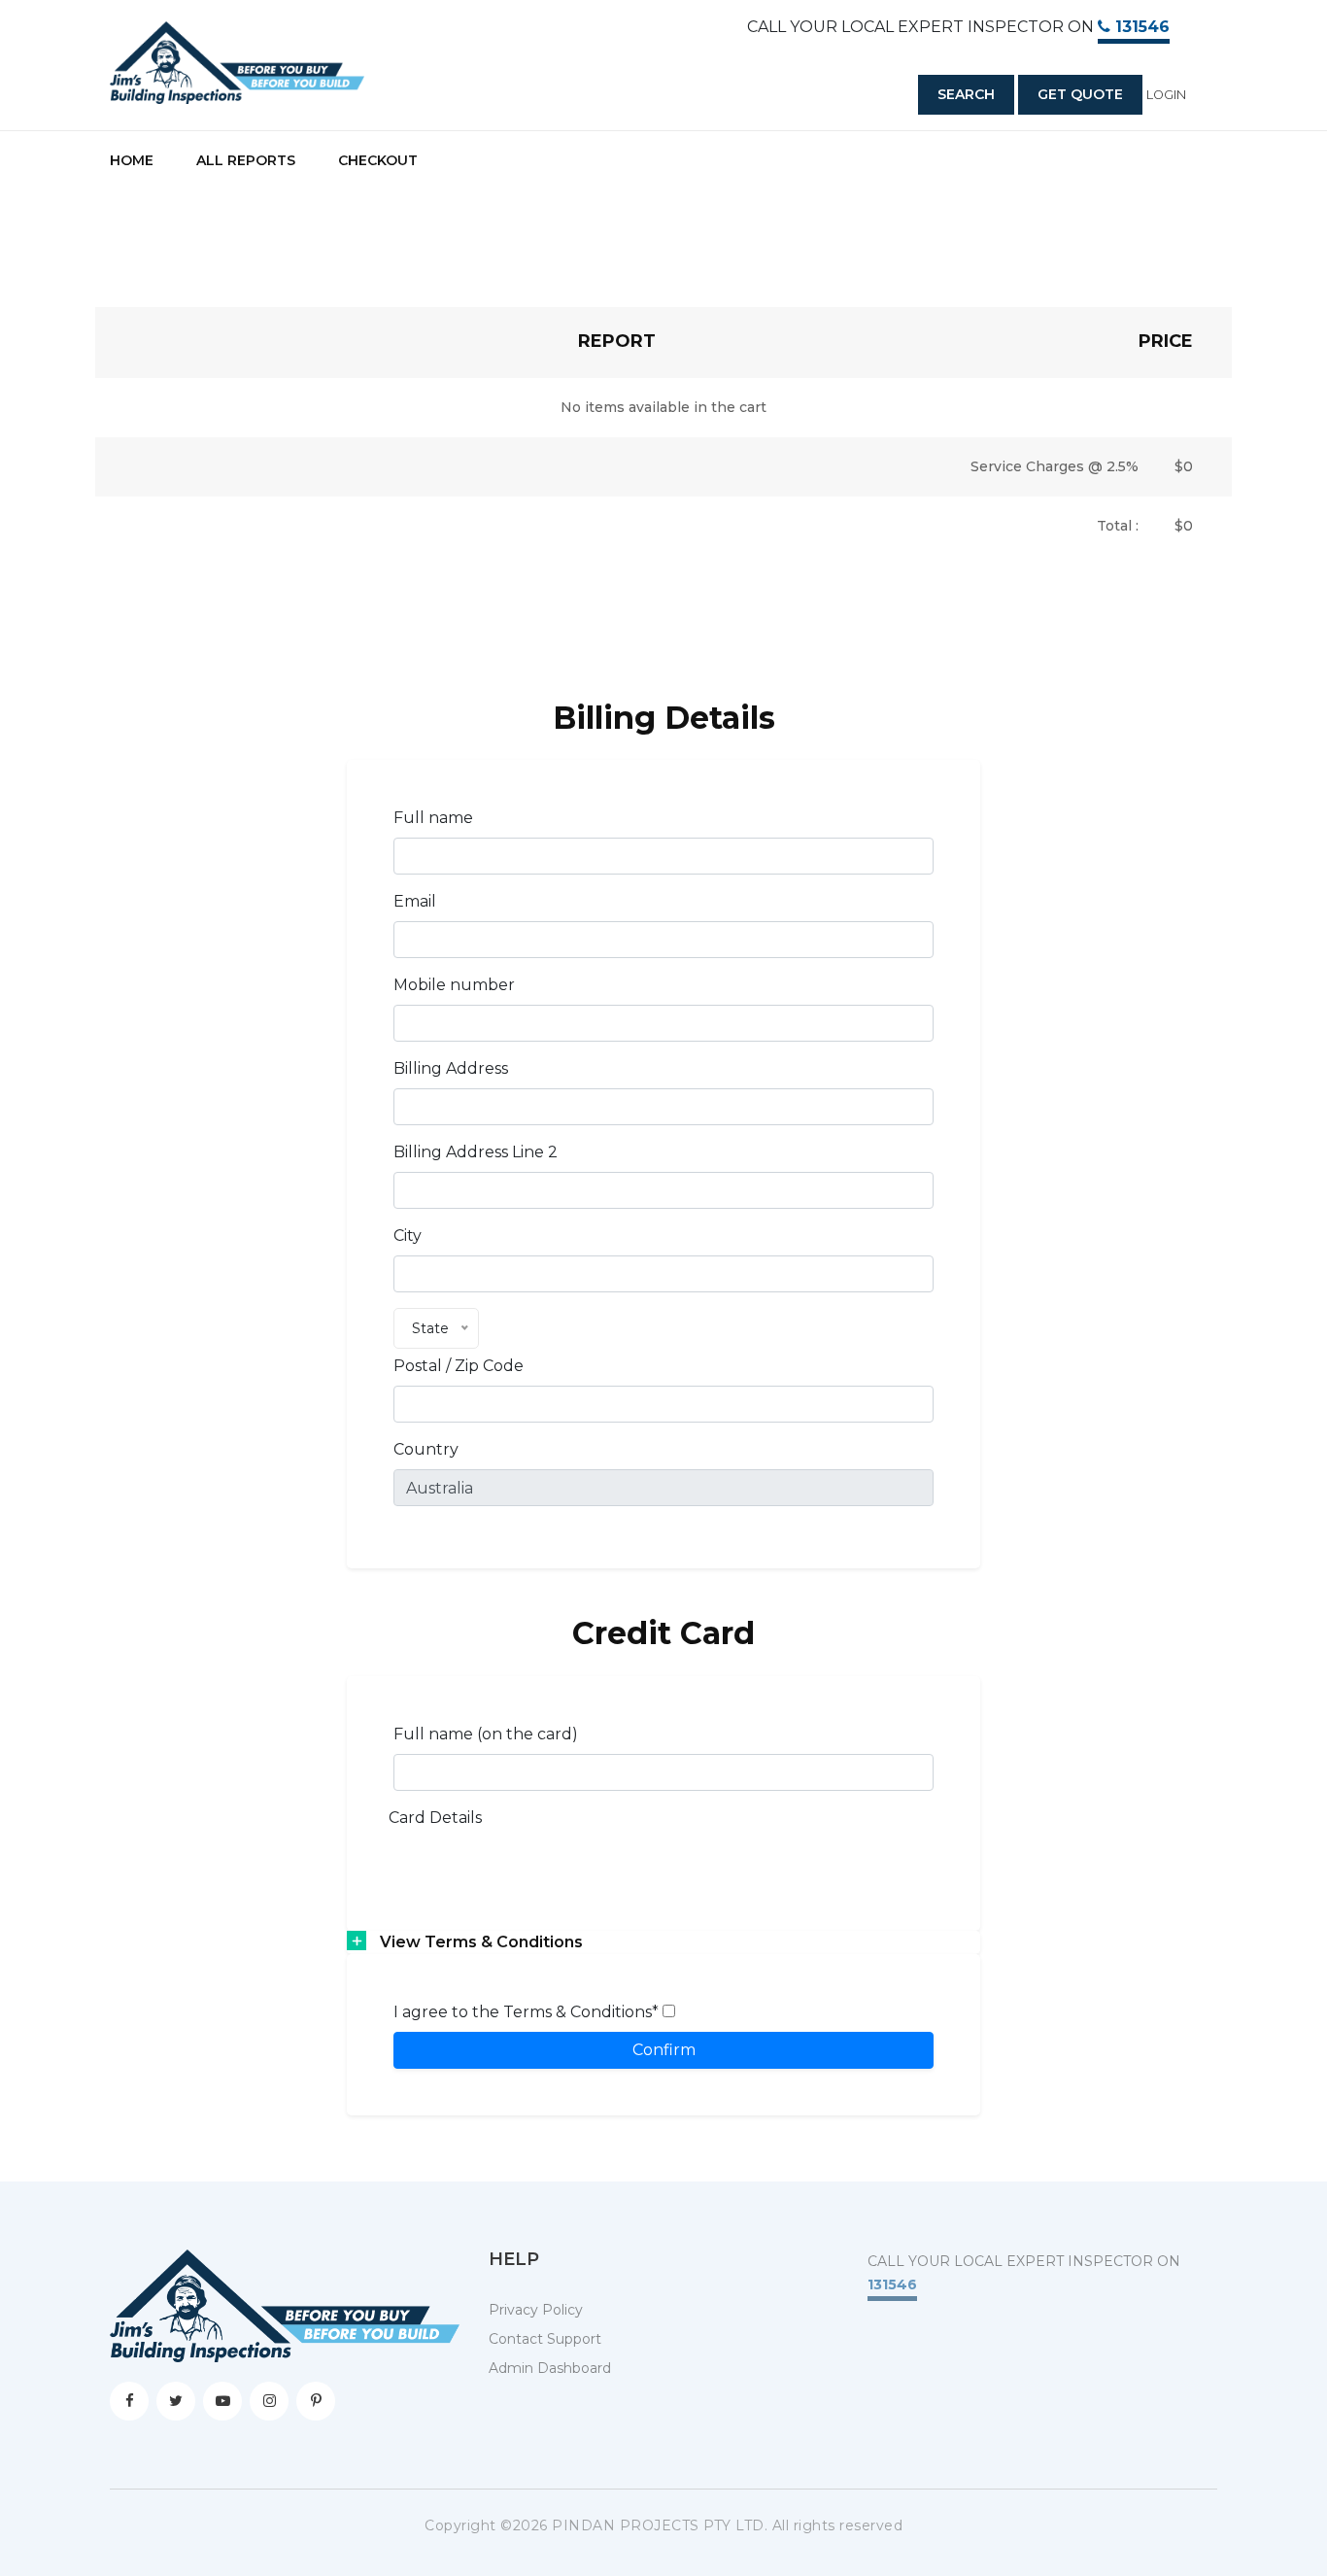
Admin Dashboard (550, 2368)
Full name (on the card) (486, 1734)
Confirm (664, 2050)
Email (415, 901)
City (408, 1236)
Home (132, 160)
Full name (433, 818)
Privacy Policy (536, 2310)
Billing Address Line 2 (476, 1152)
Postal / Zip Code (459, 1366)
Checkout (378, 160)
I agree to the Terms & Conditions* (528, 2012)
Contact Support (545, 2339)
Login (1166, 95)
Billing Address (451, 1068)
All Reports (246, 160)
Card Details (435, 1818)
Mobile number (454, 985)
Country (426, 1449)
